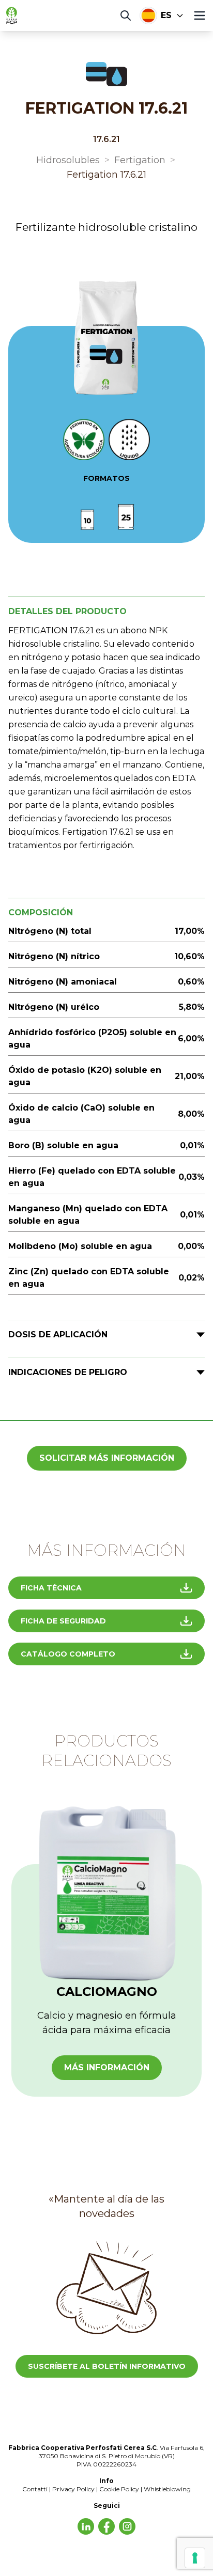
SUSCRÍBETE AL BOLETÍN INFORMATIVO (107, 2366)
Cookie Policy (119, 2489)
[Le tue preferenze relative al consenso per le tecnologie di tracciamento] (195, 2558)
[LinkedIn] (106, 2526)
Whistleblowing (167, 2489)
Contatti (35, 2489)
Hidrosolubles (68, 160)
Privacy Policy (73, 2489)
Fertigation (140, 160)
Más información (107, 2067)
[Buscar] (126, 15)
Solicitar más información (107, 1458)
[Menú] (200, 15)
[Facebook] (127, 2526)
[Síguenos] (86, 2526)
